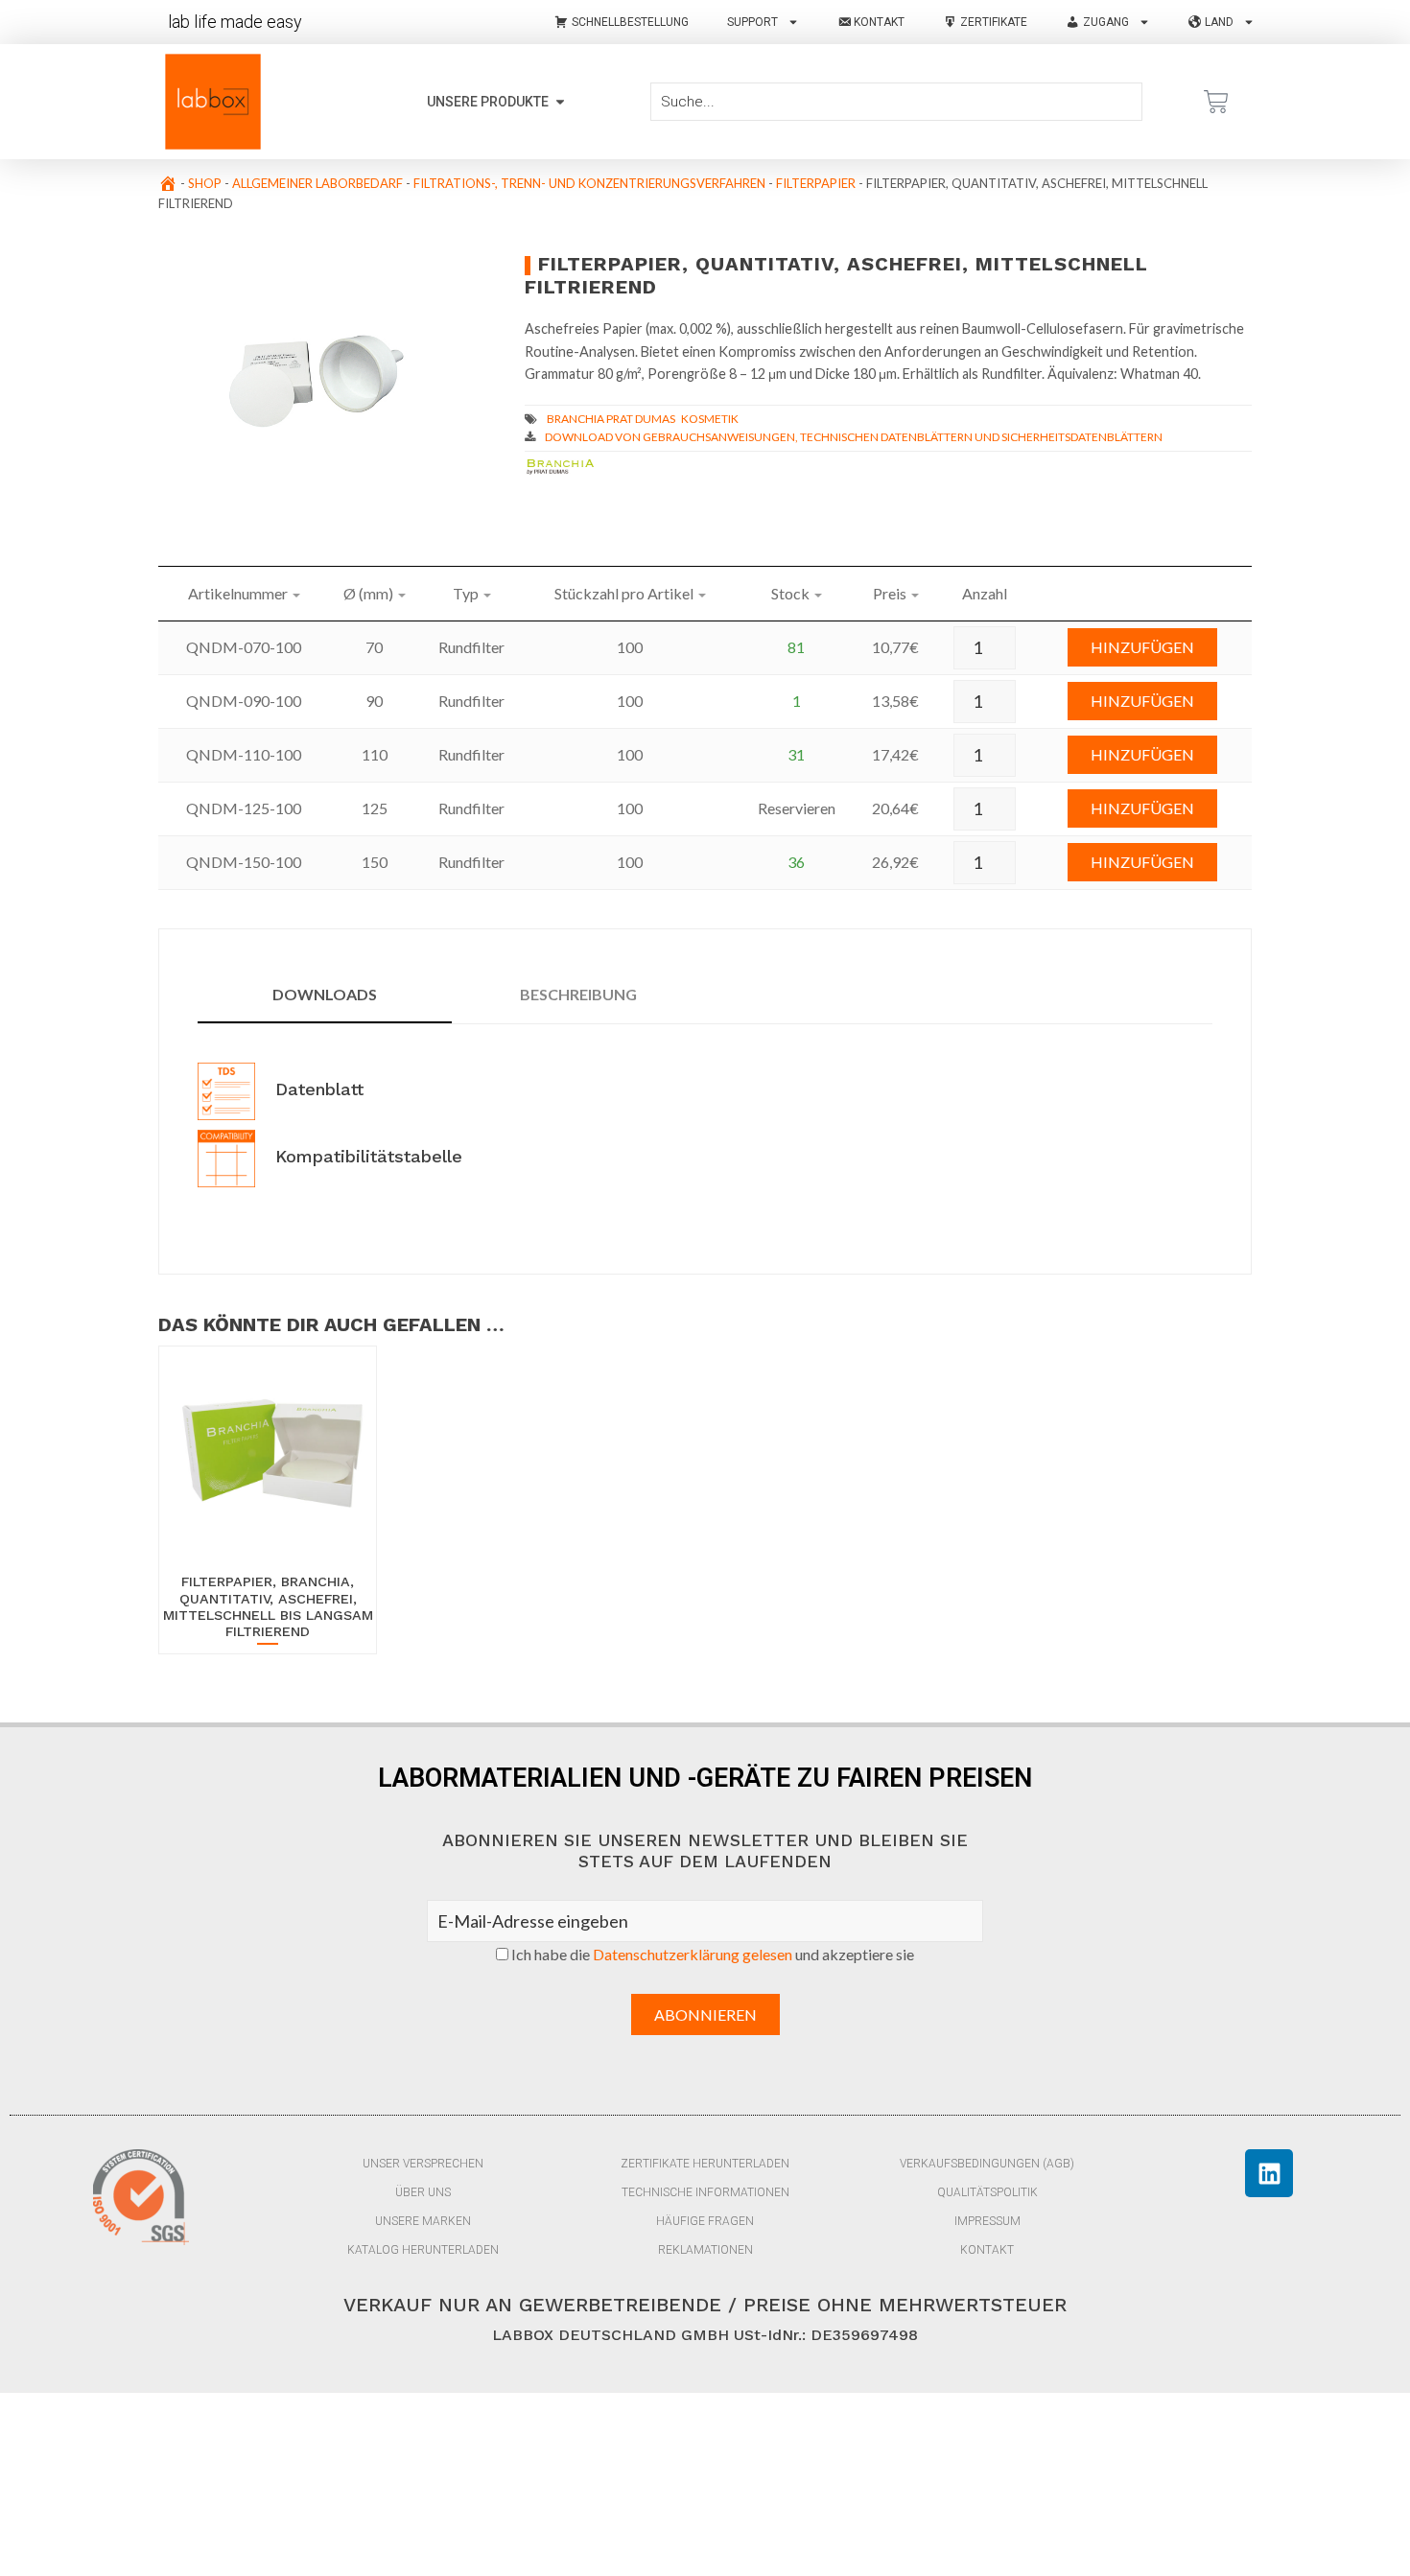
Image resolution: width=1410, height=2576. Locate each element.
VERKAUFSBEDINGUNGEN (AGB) (987, 2164)
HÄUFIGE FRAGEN (705, 2221)
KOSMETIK (710, 419)
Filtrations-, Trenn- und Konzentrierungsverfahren (589, 183)
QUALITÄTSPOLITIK (987, 2192)
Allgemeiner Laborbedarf (317, 183)
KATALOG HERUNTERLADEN (423, 2250)
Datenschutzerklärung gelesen (693, 1954)
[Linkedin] (1269, 2173)
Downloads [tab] (325, 994)
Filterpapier (816, 183)
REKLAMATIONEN (705, 2250)
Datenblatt (317, 1089)
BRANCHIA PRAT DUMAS (611, 419)
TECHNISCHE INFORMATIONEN (705, 2192)
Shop (205, 183)
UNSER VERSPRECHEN (423, 2164)
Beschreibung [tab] (578, 994)
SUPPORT (752, 22)
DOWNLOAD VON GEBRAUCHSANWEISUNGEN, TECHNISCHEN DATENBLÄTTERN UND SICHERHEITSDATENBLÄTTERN (854, 437)
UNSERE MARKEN (423, 2221)
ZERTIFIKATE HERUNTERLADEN (705, 2164)
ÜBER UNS (423, 2192)
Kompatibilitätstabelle (366, 1156)
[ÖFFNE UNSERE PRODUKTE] (560, 102)
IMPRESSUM (987, 2221)
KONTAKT (987, 2250)
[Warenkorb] (1216, 102)
